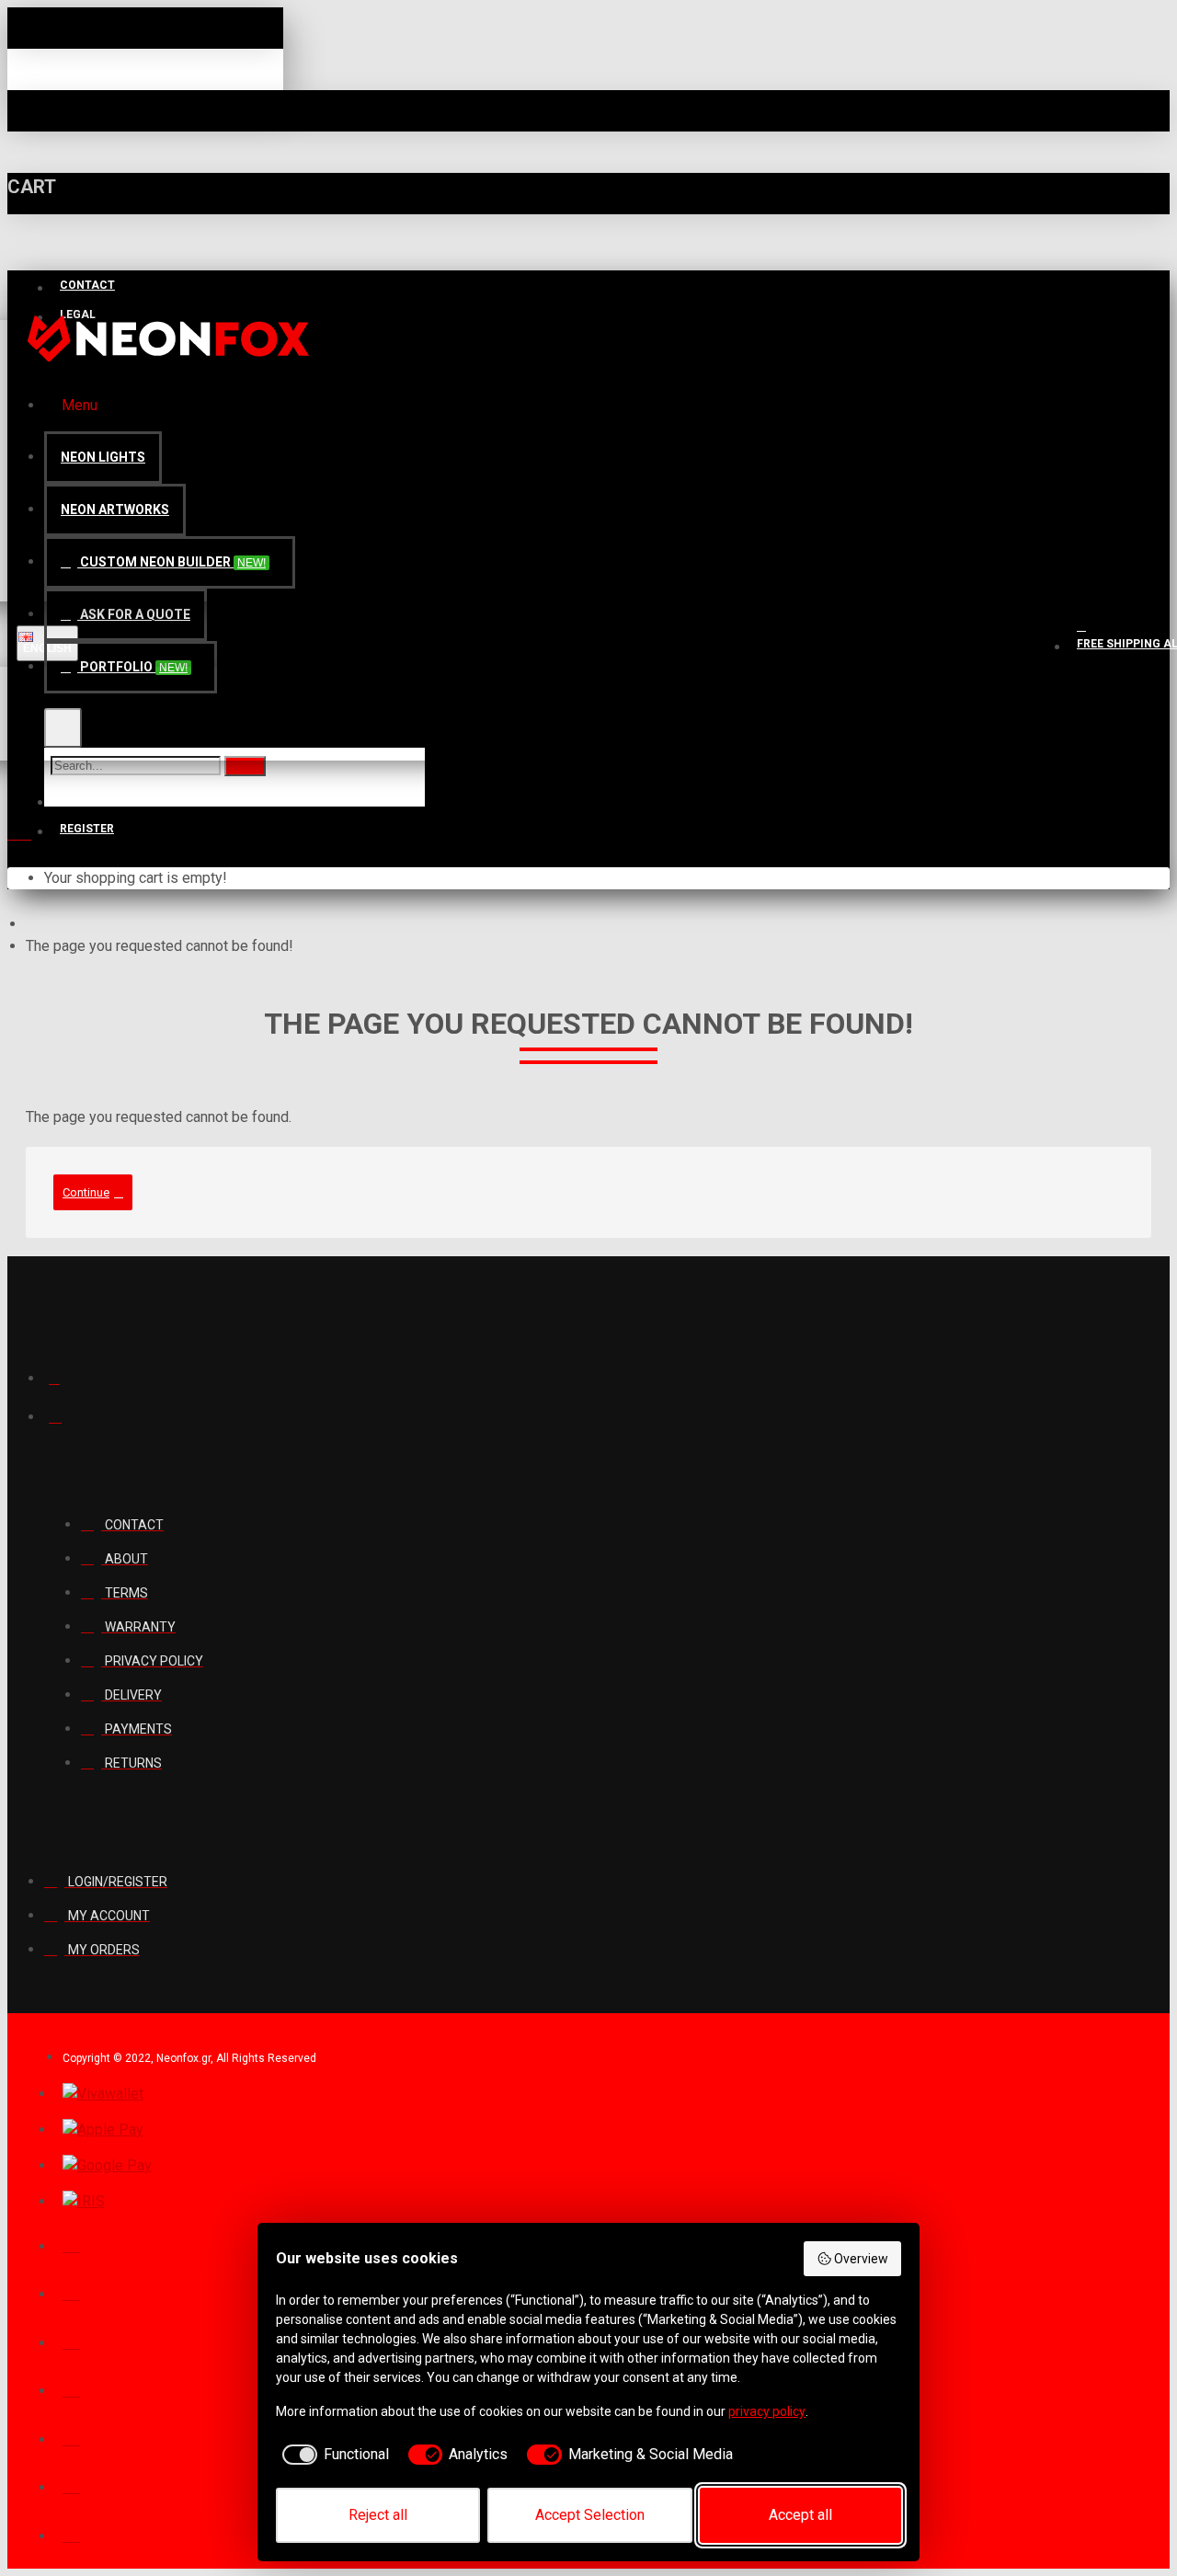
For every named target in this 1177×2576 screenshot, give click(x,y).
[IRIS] (84, 2202)
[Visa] (71, 2292)
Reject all (378, 2515)
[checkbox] (332, 2455)
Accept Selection (590, 2515)
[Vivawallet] (103, 2094)
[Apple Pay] (103, 2130)
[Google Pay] (107, 2166)
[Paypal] (71, 2244)
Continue (86, 1192)
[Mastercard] (71, 2341)
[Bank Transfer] (71, 2437)
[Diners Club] (71, 2388)
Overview (861, 2259)
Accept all (800, 2515)
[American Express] (71, 2485)
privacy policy (767, 2411)
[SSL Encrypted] (71, 2534)
